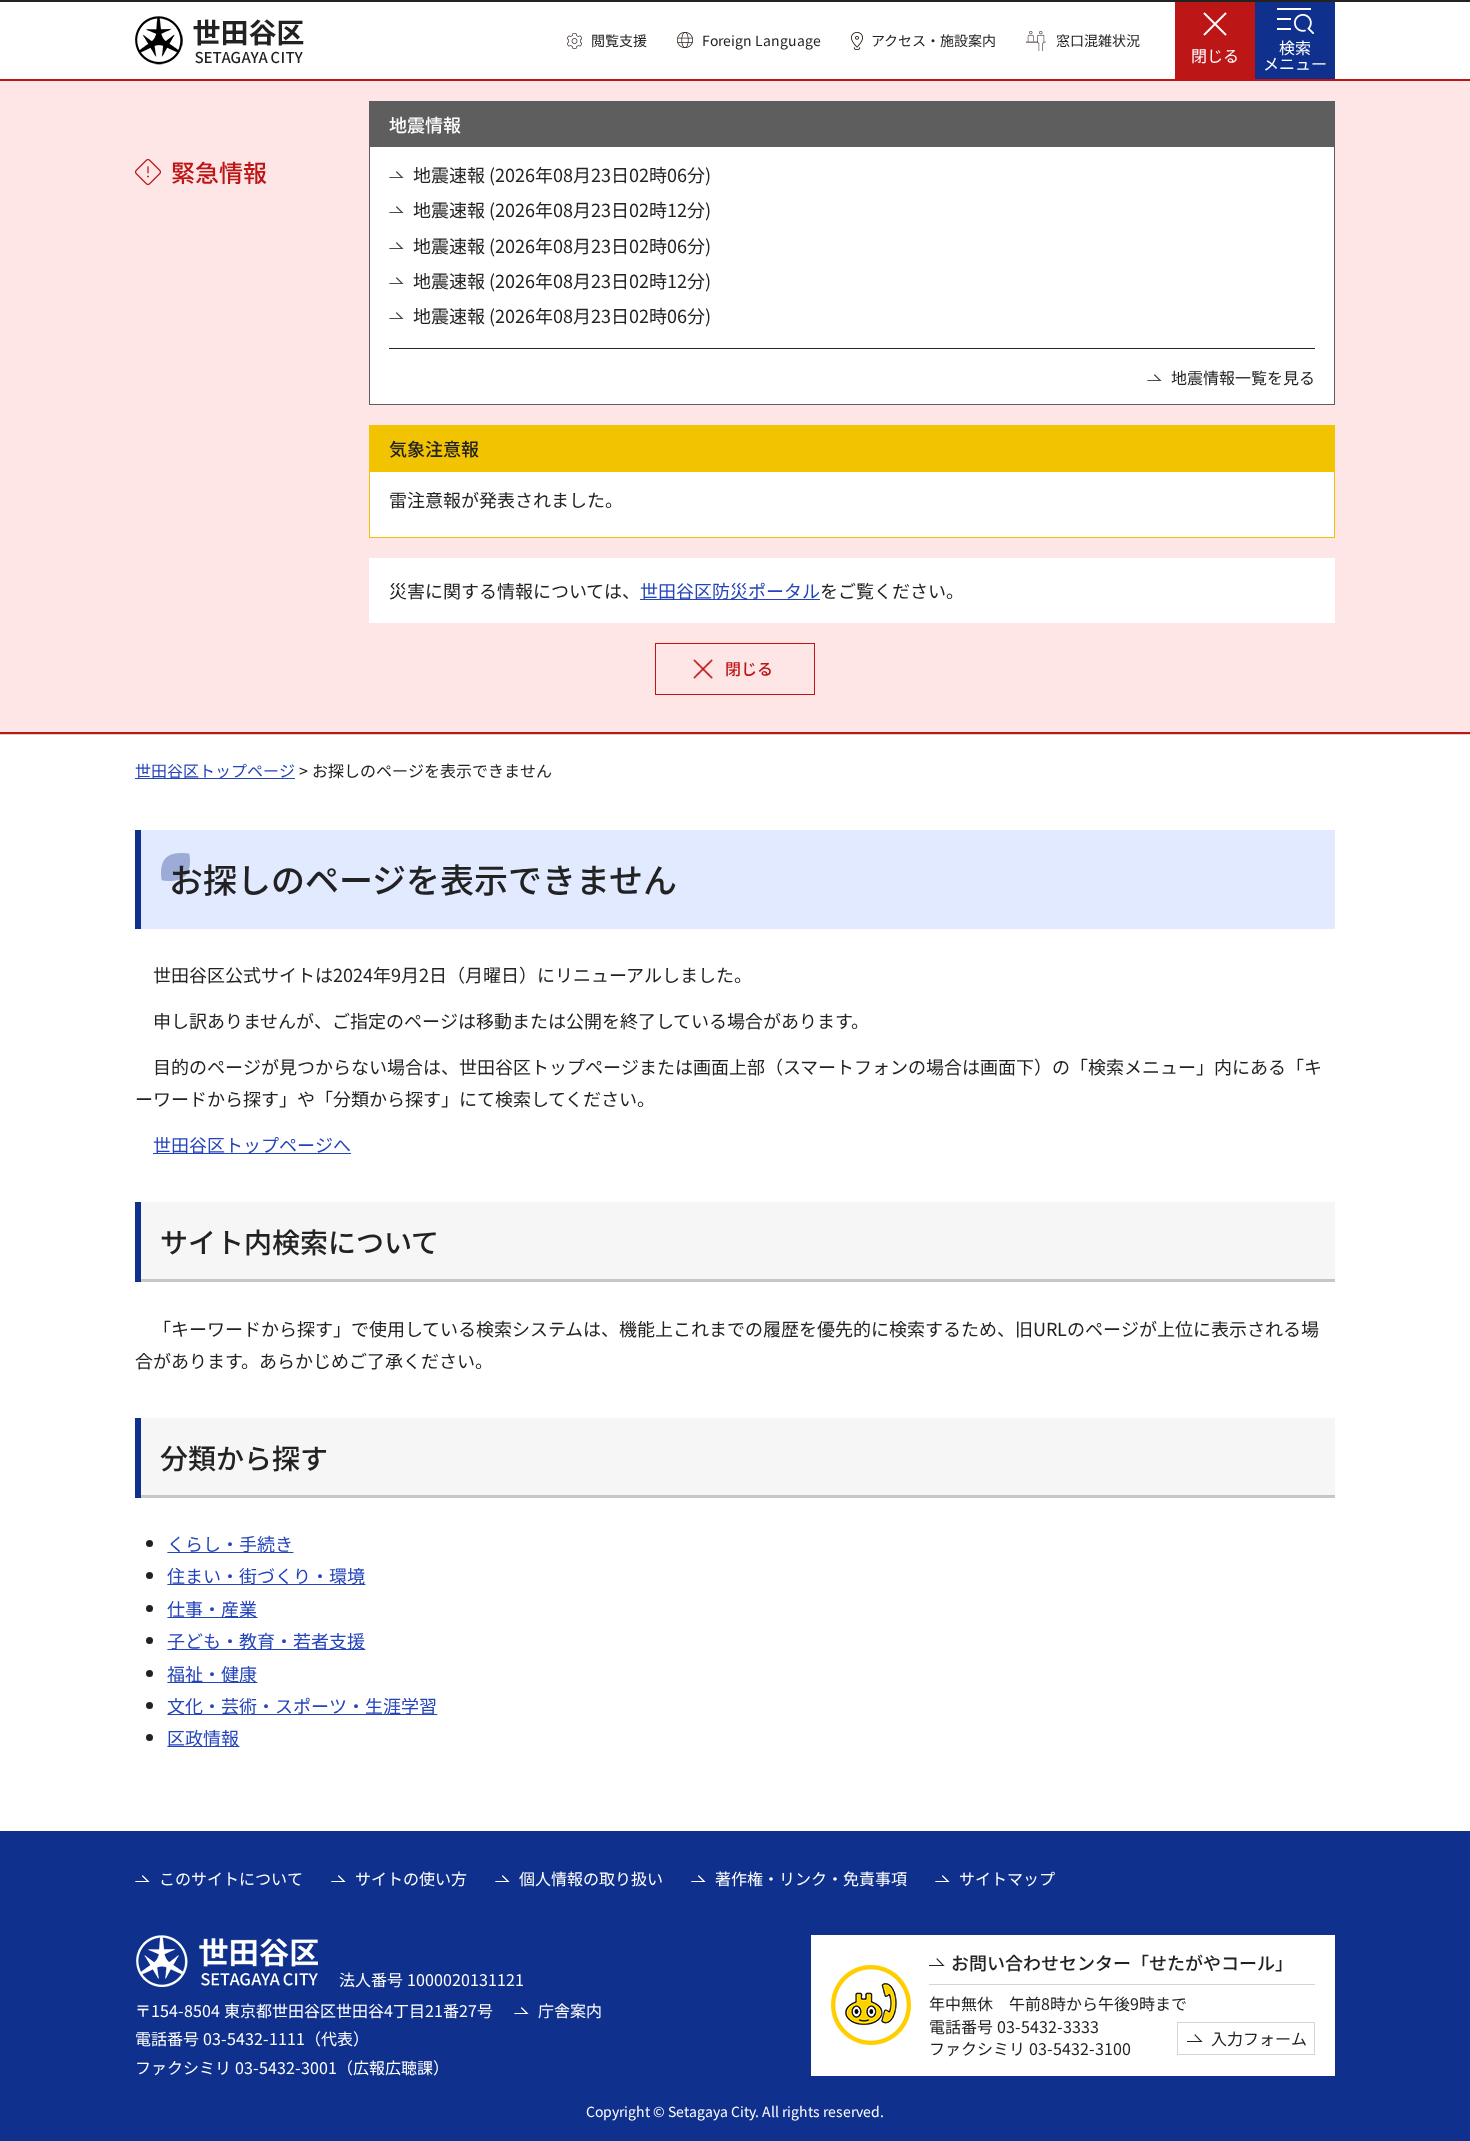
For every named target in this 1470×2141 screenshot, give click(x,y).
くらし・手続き (230, 1543)
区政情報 (203, 1737)
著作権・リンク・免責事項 (811, 1878)
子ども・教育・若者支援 (266, 1640)
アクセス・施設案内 (933, 40)
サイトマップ (1007, 1878)
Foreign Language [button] (761, 40)
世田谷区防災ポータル (730, 590)
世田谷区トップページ (215, 770)
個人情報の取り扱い (591, 1878)
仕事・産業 (212, 1608)
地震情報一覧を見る (1243, 377)
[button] (607, 41)
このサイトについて (231, 1878)
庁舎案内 (570, 2010)
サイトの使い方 (411, 1878)
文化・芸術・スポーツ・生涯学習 (302, 1705)
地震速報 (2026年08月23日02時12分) (562, 209)
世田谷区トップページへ (252, 1144)
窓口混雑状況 (1098, 40)
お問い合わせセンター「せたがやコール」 (1122, 1962)
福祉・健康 (212, 1673)
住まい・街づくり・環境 (266, 1575)
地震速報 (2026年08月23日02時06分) (562, 174)
